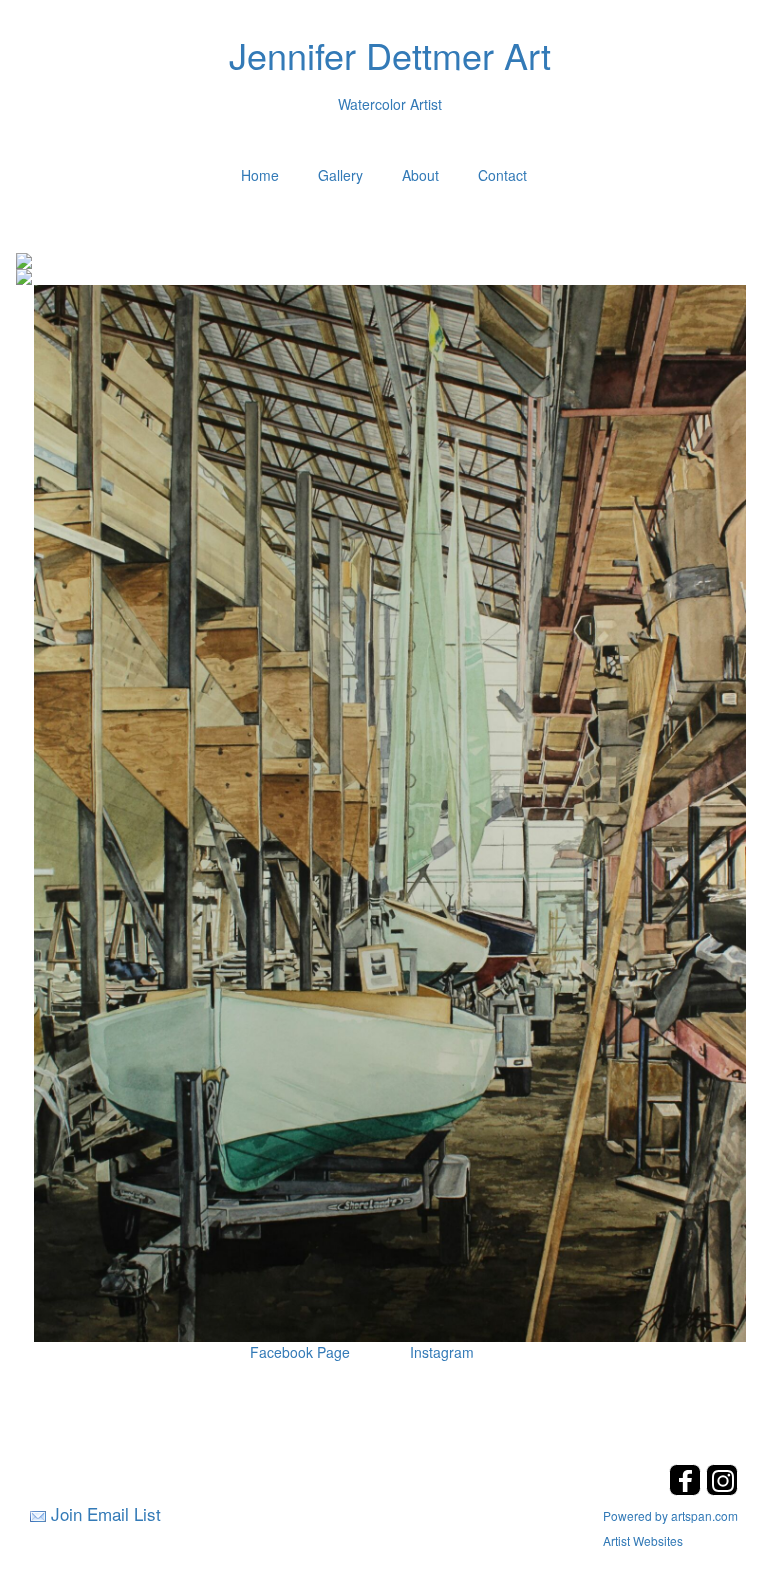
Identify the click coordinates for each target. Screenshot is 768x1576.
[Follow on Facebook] (687, 1489)
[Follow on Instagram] (722, 1489)
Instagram (442, 1352)
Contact (502, 175)
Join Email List (106, 1513)
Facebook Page (300, 1352)
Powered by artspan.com (670, 1515)
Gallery (340, 175)
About (420, 175)
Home (260, 175)
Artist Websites (643, 1540)
